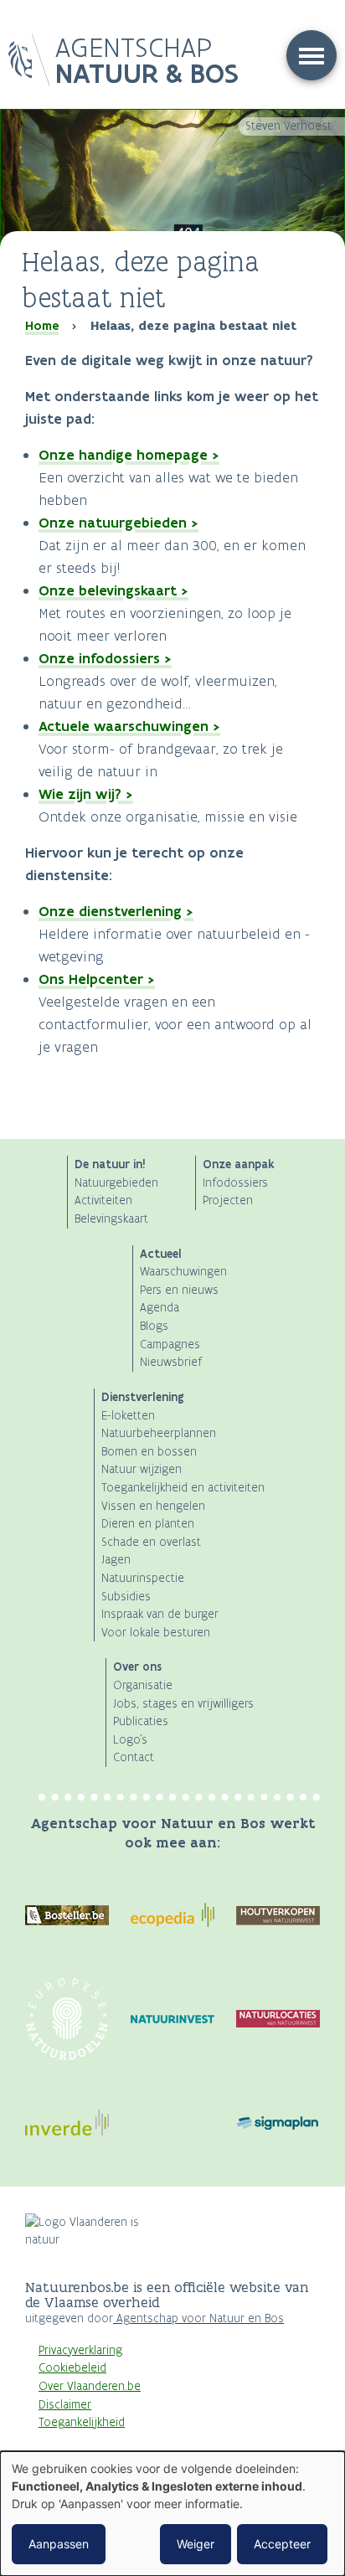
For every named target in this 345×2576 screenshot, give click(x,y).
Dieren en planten (148, 1524)
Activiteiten (103, 1200)
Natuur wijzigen (142, 1469)
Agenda (160, 1308)
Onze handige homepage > (129, 455)
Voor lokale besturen (156, 1633)
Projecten (228, 1200)
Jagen (116, 1560)
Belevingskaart (111, 1219)
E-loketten (128, 1416)
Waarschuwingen (183, 1272)
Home (42, 326)
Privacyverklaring (80, 2350)
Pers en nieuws (179, 1290)
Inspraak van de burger (160, 1614)
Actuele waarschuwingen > (129, 726)
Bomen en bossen (149, 1452)
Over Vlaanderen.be (90, 2386)
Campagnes (170, 1345)
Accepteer (282, 2544)
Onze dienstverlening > (116, 911)
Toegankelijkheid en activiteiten (183, 1488)
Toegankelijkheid (82, 2422)
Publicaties (141, 1721)
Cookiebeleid (72, 2368)
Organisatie (143, 1685)
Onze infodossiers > (105, 658)
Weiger (196, 2544)
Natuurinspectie (143, 1578)
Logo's (130, 1740)
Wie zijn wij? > (86, 794)
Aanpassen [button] (59, 2544)
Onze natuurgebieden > (118, 523)
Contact (134, 1757)
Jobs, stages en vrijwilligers (183, 1704)
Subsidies (126, 1597)
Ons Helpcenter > (97, 979)
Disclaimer (65, 2405)
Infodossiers (235, 1183)
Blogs (154, 1326)
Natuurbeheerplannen (159, 1433)
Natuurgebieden (116, 1183)
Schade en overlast (151, 1542)
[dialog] (172, 2514)
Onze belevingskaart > (113, 590)
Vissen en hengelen (153, 1506)
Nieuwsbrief (171, 1362)
